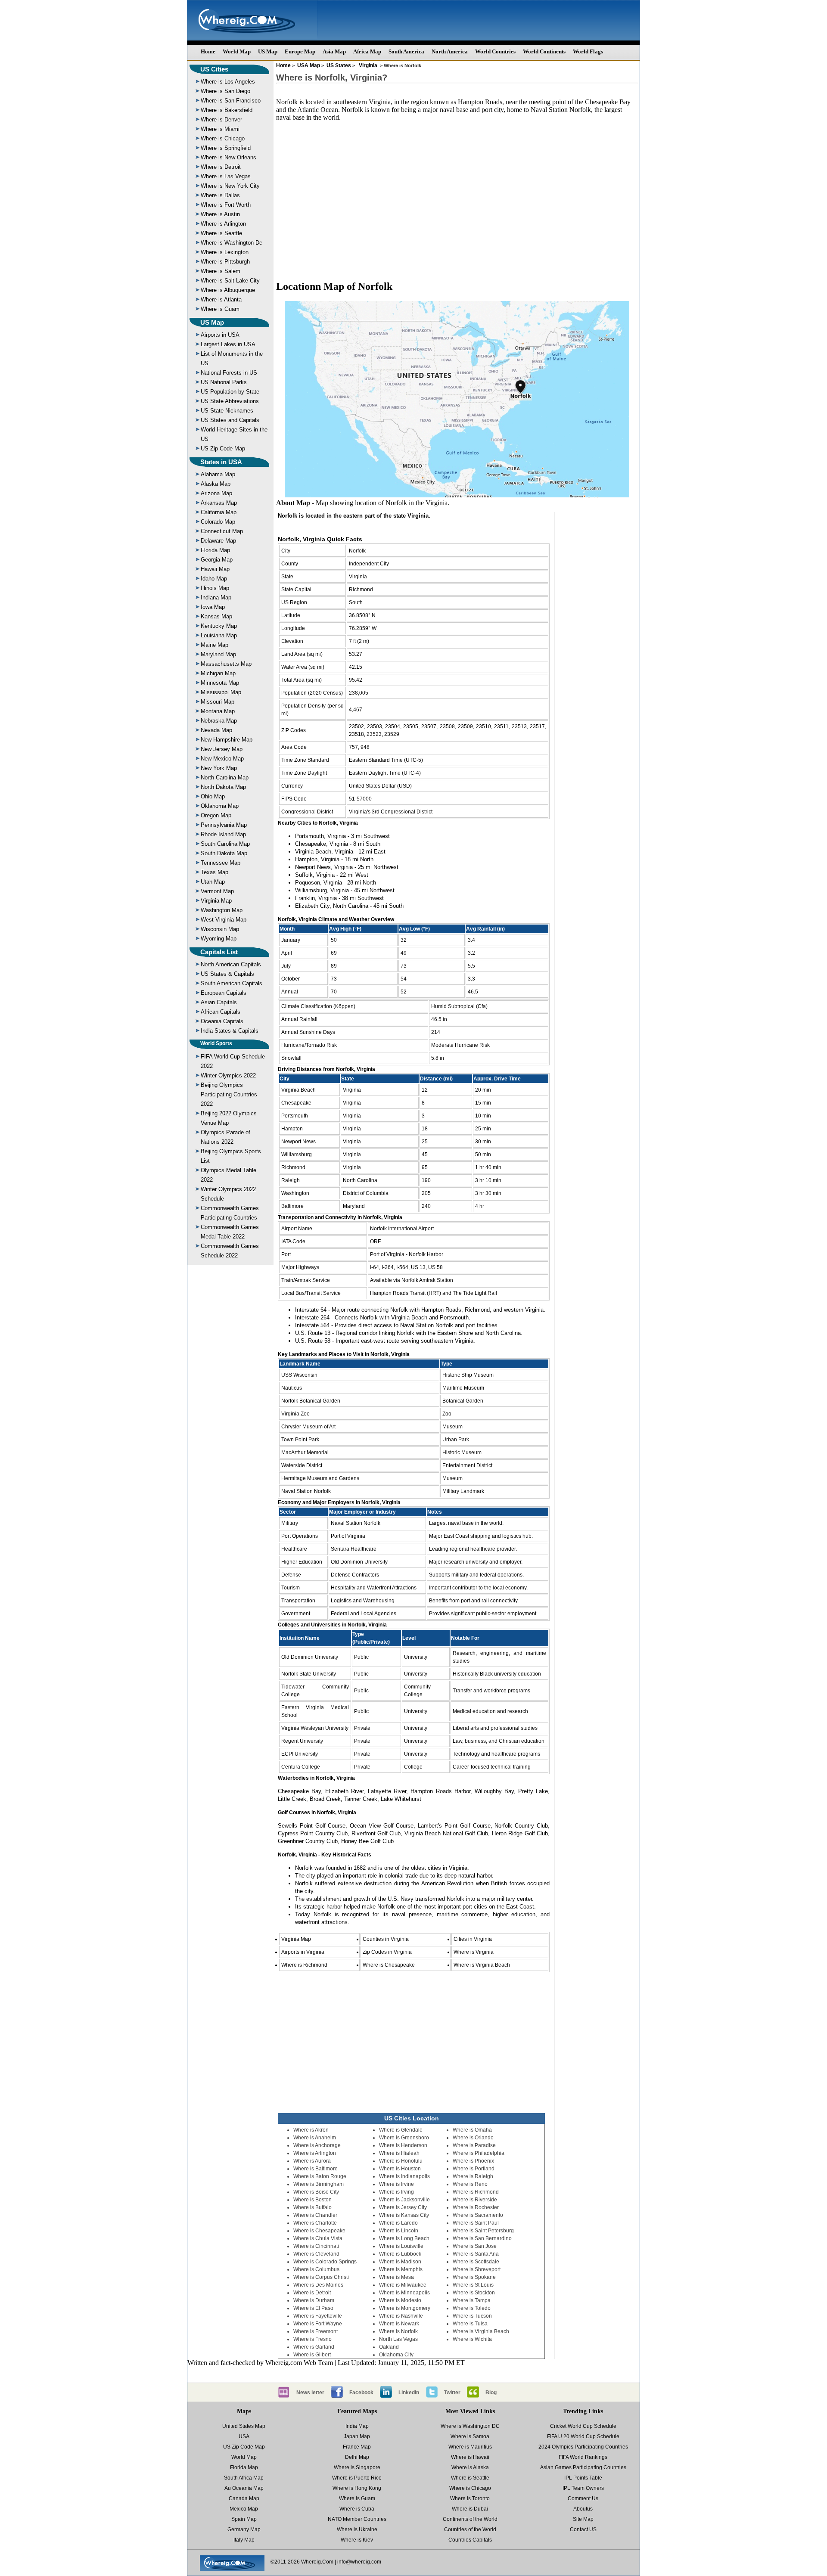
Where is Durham (314, 2300)
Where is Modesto (400, 2300)
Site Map (583, 2519)
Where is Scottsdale (476, 2262)
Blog (491, 2393)
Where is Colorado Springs (325, 2262)
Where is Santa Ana (476, 2254)
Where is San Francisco (231, 101)
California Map (219, 512)
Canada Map (244, 2498)
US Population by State (230, 392)
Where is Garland (314, 2347)
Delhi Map (357, 2457)
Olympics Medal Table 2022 (229, 1175)
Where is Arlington (223, 224)
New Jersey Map (222, 749)
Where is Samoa (470, 2436)
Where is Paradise (474, 2145)
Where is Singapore (357, 2467)
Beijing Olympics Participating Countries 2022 (229, 1094)
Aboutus (583, 2509)
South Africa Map (244, 2478)
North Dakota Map (223, 787)
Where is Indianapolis (404, 2176)
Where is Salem (221, 271)
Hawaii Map (215, 569)
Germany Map (244, 2529)
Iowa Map (213, 607)
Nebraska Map (219, 721)
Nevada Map (216, 730)
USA (244, 2436)
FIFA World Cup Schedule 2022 (233, 1061)
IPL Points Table (583, 2478)
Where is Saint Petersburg (483, 2231)
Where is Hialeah (399, 2153)
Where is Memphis (401, 2269)
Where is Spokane (474, 2277)
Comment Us (583, 2498)
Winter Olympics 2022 (228, 1075)
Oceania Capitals (222, 1021)
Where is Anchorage (317, 2145)
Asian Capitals (219, 1002)
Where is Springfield (226, 148)
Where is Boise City (316, 2192)
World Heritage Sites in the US (234, 434)
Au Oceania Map (244, 2488)
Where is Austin (220, 214)
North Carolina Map (225, 777)
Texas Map (215, 872)
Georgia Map (217, 560)
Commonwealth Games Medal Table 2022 (230, 1232)
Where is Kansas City (404, 2215)
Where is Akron (311, 2130)
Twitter (452, 2393)
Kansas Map (216, 616)
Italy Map (244, 2540)
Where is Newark (399, 2324)
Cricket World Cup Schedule (583, 2426)
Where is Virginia (474, 1952)
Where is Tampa (472, 2300)
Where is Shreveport (477, 2269)
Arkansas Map (219, 503)
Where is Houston (400, 2169)
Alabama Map (218, 474)
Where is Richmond (304, 1965)
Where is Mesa (396, 2277)
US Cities (214, 69)
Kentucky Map (219, 626)
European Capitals (224, 993)
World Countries (495, 51)
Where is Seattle (221, 233)
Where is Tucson (472, 2316)
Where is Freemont (316, 2331)
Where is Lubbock (400, 2254)
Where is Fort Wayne (318, 2324)
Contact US (583, 2529)
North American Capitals (231, 964)
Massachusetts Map (226, 664)
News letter (310, 2393)
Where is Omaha (472, 2130)
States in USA (221, 462)
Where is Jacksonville (404, 2200)
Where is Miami (220, 129)
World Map (237, 51)
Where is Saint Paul (476, 2223)
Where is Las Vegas (226, 176)
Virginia (368, 65)
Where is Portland (474, 2169)
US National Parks (224, 382)
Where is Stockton (474, 2293)
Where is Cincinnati (316, 2246)
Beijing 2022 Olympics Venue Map (229, 1118)
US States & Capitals (227, 974)
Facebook (361, 2393)
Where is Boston (312, 2200)
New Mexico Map (222, 759)
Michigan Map (218, 673)
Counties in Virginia (386, 1939)
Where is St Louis (473, 2285)
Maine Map (215, 645)
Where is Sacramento (478, 2215)
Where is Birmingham (319, 2184)
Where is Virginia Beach (482, 1965)
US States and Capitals (230, 420)
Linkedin (409, 2393)
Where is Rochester (476, 2207)
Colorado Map (218, 522)
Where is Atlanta (221, 299)
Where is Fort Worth (226, 205)
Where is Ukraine (357, 2529)
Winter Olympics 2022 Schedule (228, 1194)
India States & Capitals (230, 1031)
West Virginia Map (224, 920)
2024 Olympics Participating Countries (583, 2447)
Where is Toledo (472, 2308)
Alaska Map (216, 484)
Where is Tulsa (470, 2324)
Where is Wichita (472, 2339)
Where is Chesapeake (389, 1965)
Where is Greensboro (404, 2138)
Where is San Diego (225, 91)
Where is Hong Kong (357, 2488)
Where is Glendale (401, 2130)
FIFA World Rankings (583, 2457)
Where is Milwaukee (403, 2285)
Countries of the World (470, 2529)
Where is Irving (396, 2192)
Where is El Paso (313, 2308)
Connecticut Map (222, 531)
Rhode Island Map (223, 834)
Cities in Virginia (473, 1939)
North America (450, 51)
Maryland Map (218, 654)
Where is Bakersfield (227, 110)
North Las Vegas (398, 2339)
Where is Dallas (220, 195)
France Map (357, 2447)
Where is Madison (400, 2262)
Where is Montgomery (405, 2308)
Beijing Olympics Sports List (231, 1156)
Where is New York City (230, 186)
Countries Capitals (470, 2540)
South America (406, 51)
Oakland (389, 2347)
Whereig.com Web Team (299, 2363)
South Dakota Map (224, 853)
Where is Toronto (470, 2498)
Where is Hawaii (470, 2457)
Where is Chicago (223, 138)
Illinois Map (215, 588)
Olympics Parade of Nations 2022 (225, 1137)
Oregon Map (216, 815)
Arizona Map (216, 493)
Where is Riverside (475, 2200)
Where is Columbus (316, 2269)
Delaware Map (218, 541)
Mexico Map (244, 2509)
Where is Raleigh (473, 2176)
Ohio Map (213, 796)
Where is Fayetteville (318, 2316)
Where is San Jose (475, 2246)
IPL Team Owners (583, 2488)
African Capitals (221, 1012)
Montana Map (218, 711)
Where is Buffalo (312, 2207)
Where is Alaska (470, 2467)
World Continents (544, 51)
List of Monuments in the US (232, 358)
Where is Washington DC (470, 2426)
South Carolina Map (225, 844)
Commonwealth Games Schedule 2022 (230, 1251)
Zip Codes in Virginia (387, 1952)
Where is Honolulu (401, 2161)
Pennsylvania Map (224, 825)
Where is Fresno (312, 2339)
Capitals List (219, 952)
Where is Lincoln (399, 2231)
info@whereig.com (359, 2562)
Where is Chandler (315, 2215)
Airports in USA (220, 335)
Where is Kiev (357, 2540)
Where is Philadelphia (479, 2153)
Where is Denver (221, 119)
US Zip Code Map (223, 448)
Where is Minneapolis (404, 2293)
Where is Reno (470, 2184)
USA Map (309, 65)
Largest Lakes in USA (228, 344)
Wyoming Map (219, 939)
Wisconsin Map (220, 929)
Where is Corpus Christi (321, 2277)
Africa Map (367, 51)
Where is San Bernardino (482, 2238)
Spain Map (244, 2519)
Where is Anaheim (315, 2138)
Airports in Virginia (303, 1952)
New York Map (219, 768)
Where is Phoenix (473, 2161)
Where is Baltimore (316, 2169)
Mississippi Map (221, 692)
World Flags (588, 51)
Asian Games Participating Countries (583, 2467)
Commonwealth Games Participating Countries (230, 1213)
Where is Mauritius (470, 2447)
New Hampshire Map (227, 740)
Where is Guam (220, 309)
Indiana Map (216, 597)
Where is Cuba (357, 2509)
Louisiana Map (219, 635)
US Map (268, 51)
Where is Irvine (396, 2184)
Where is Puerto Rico (357, 2478)
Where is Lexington (225, 252)
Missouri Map (218, 702)
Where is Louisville (401, 2246)
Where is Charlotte (315, 2223)
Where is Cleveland (316, 2254)
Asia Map (334, 51)
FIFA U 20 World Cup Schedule (583, 2436)
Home (208, 51)
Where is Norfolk (398, 2331)
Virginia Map (216, 901)
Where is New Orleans (229, 157)
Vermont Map (217, 891)
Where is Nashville (401, 2316)
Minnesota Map (220, 683)
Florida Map (215, 550)
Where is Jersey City (403, 2207)
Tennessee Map (221, 863)
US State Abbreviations (230, 401)
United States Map (244, 2426)
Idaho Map (214, 579)
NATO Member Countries (357, 2519)
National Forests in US (229, 373)
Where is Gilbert (312, 2355)
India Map (357, 2426)
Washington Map (222, 910)
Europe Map (300, 51)
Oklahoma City (396, 2355)
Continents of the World (470, 2519)
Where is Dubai (470, 2509)
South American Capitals (232, 983)
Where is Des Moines (318, 2285)
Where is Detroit (221, 167)
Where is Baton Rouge (320, 2176)
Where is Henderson (403, 2145)
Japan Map (357, 2436)
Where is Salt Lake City (230, 281)
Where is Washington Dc (232, 243)
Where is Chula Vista (318, 2238)
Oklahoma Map (220, 806)
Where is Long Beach (404, 2238)
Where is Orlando (473, 2138)
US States (339, 65)
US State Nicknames (227, 411)
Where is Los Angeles (228, 82)
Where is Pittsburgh (225, 262)
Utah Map (213, 882)
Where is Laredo (398, 2223)
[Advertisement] (457, 196)
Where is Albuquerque (228, 290)
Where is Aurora (312, 2161)
